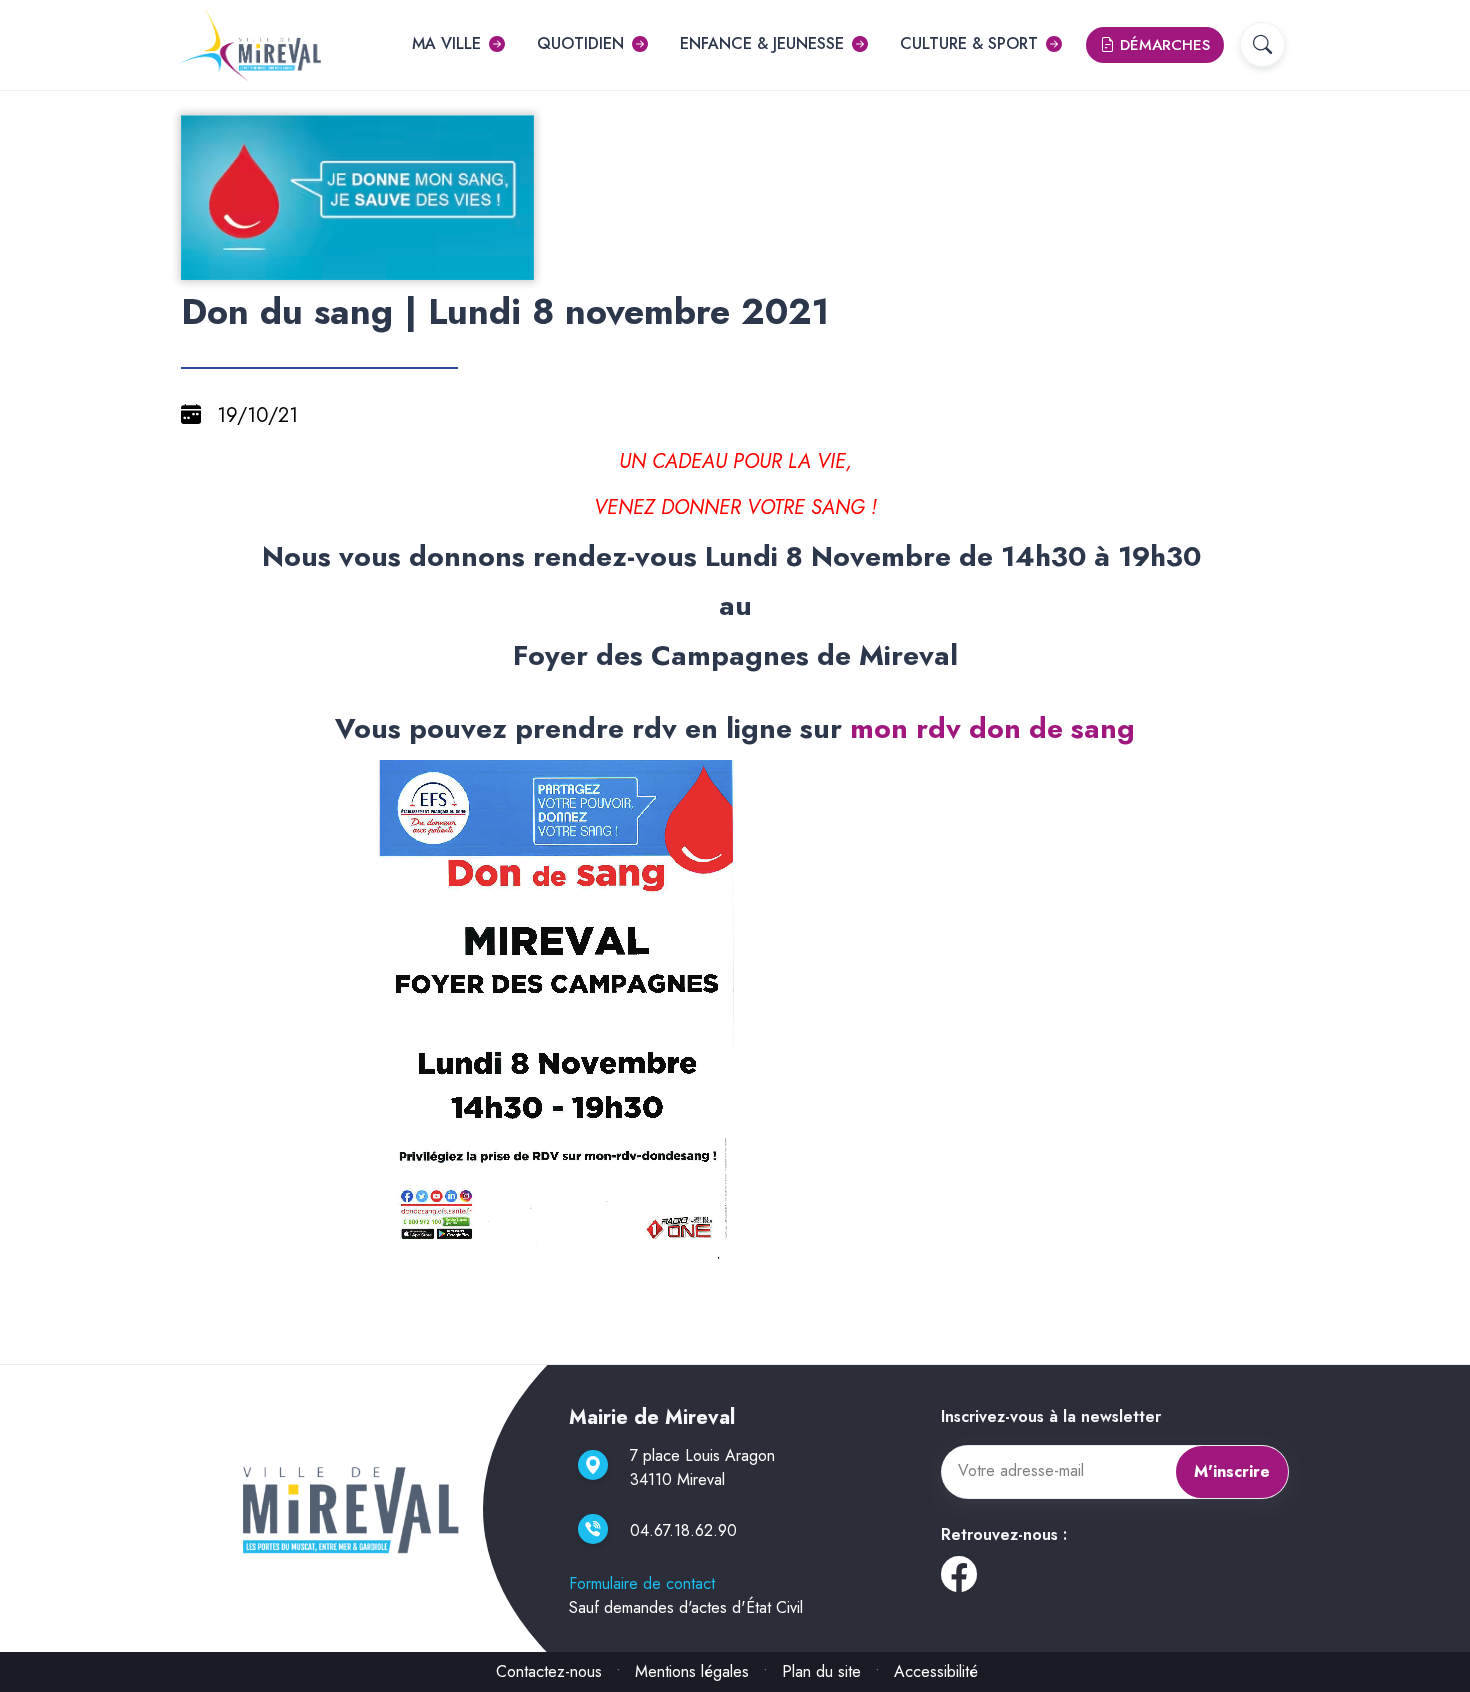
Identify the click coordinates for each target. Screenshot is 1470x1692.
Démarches (1162, 45)
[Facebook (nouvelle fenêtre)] (959, 1581)
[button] (1262, 44)
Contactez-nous (549, 1671)
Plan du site (821, 1671)
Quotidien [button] (580, 43)
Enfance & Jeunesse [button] (762, 43)
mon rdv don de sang (992, 728)
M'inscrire (1232, 1471)
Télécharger (365, 262)
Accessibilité (936, 1671)
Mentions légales (692, 1671)
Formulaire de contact (642, 1583)
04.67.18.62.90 (683, 1530)
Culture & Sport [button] (969, 43)
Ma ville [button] (446, 43)
